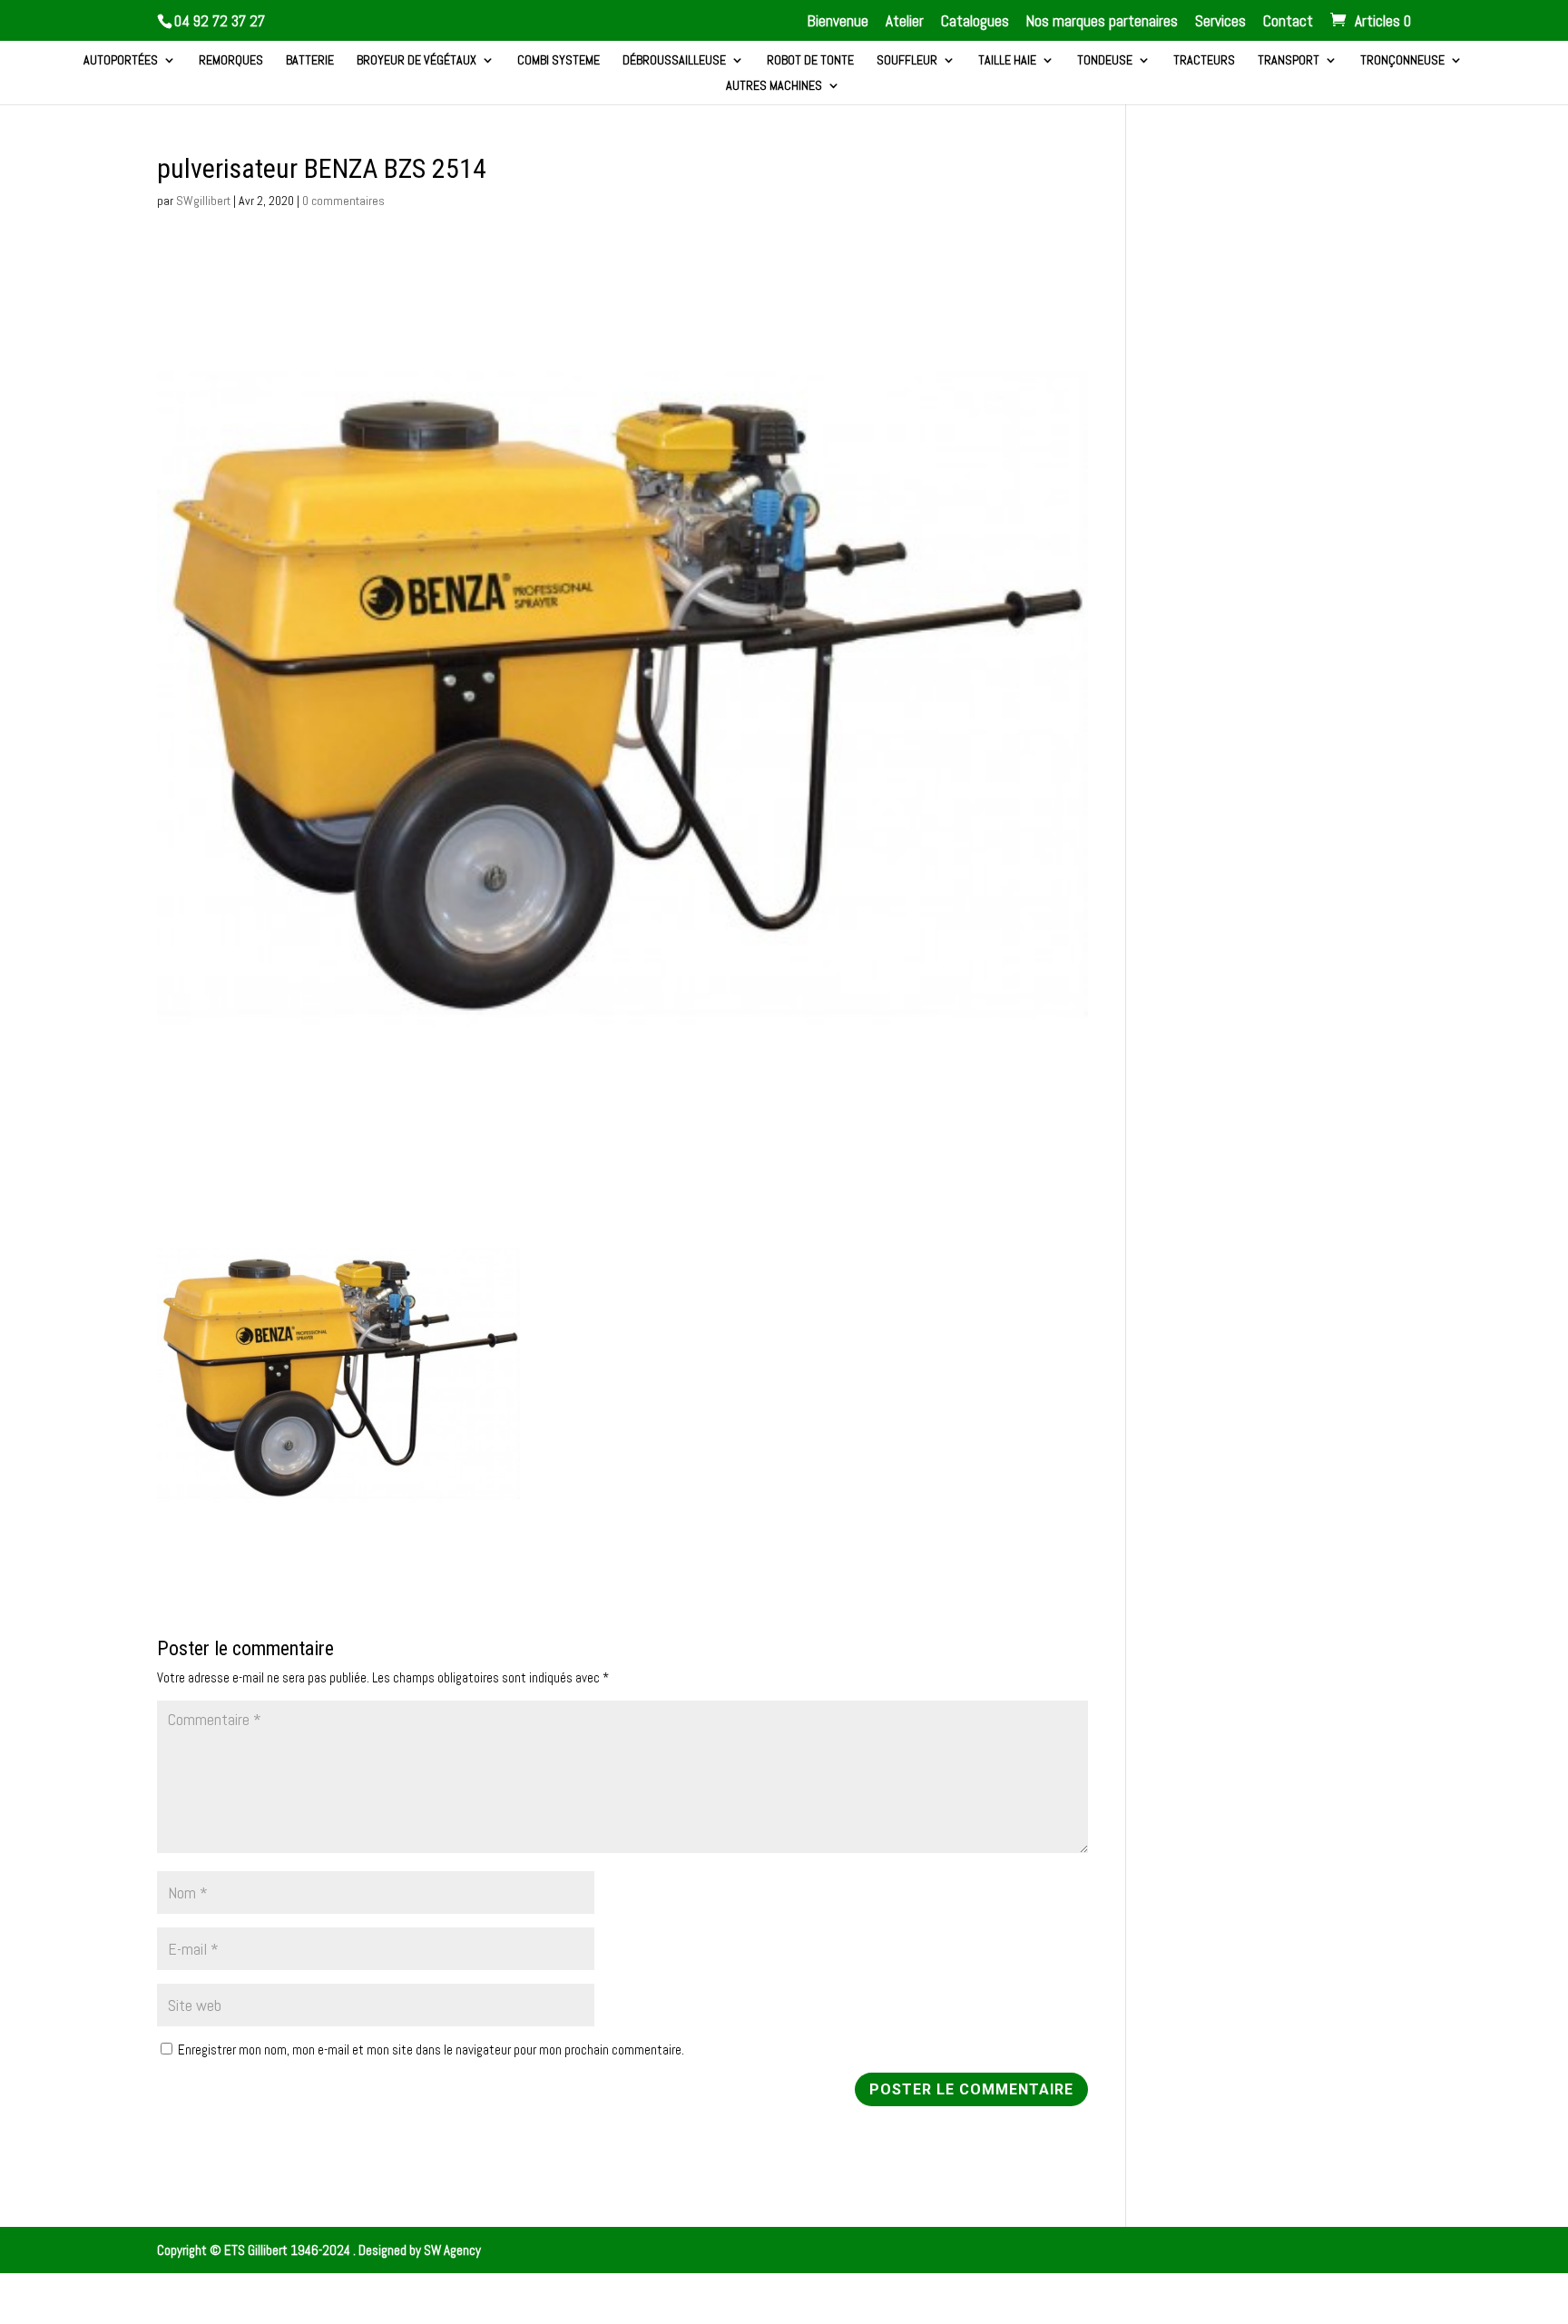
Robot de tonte (810, 61)
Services (1220, 22)
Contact (1288, 22)
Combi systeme (559, 61)
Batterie (310, 61)
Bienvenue (838, 22)
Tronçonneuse (1402, 61)
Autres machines (774, 86)
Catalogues (975, 22)
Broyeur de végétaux (416, 61)
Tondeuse (1105, 61)
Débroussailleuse (674, 61)
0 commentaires (343, 201)
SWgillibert (203, 201)
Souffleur (907, 61)
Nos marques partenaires (1102, 22)
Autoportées (121, 61)
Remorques (231, 61)
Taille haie (1007, 61)
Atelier (905, 22)
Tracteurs (1204, 61)
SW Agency (452, 2250)
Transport (1289, 61)
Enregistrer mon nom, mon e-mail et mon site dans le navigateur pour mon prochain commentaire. (431, 2049)
